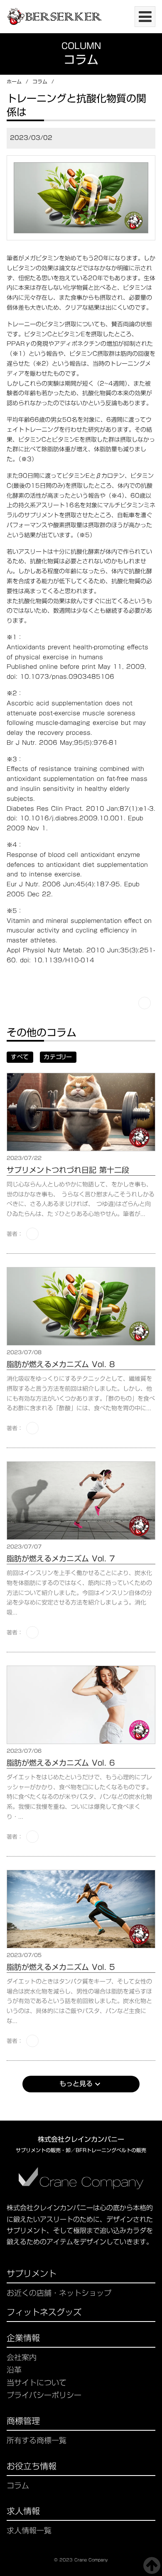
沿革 (14, 2370)
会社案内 (22, 2357)
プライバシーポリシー (44, 2395)
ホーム (14, 82)
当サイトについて (37, 2383)
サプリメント (32, 2275)
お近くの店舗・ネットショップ (59, 2293)
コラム (40, 82)
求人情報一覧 (29, 2531)
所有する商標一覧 (37, 2440)
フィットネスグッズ (44, 2313)
